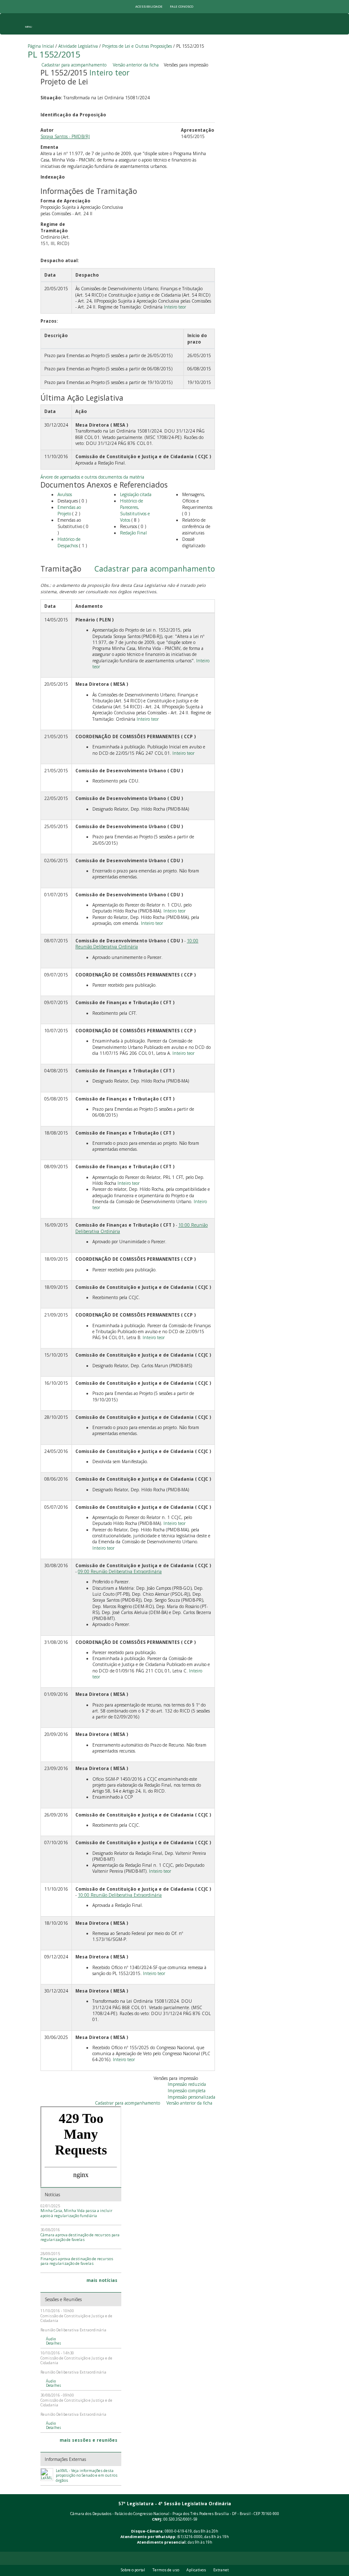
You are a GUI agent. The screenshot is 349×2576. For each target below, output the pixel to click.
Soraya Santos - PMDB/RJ (65, 136)
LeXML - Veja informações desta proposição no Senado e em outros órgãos (87, 2476)
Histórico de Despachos (69, 542)
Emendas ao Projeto (69, 510)
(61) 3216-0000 (190, 2537)
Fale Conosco (182, 6)
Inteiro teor (109, 72)
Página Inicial (41, 46)
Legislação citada (136, 494)
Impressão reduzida (187, 2084)
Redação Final (133, 533)
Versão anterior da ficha (136, 65)
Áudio (51, 2339)
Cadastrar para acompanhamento (75, 65)
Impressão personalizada (192, 2097)
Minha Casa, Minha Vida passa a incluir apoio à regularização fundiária (76, 2213)
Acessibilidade (149, 6)
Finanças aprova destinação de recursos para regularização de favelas (77, 2261)
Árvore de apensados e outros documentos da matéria (92, 477)
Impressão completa (187, 2091)
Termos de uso (166, 2570)
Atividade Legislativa (78, 46)
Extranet (221, 2570)
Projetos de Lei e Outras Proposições (137, 46)
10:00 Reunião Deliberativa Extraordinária (120, 1895)
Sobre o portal (133, 2570)
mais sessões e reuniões (89, 2440)
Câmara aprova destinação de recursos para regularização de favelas (80, 2237)
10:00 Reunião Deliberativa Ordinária (137, 944)
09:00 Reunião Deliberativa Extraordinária (120, 1571)
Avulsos (65, 494)
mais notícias (102, 2280)
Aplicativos (196, 2570)
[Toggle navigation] (28, 24)
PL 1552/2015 (54, 54)
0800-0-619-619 (178, 2531)
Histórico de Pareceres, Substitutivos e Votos (135, 510)
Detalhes (54, 2343)
